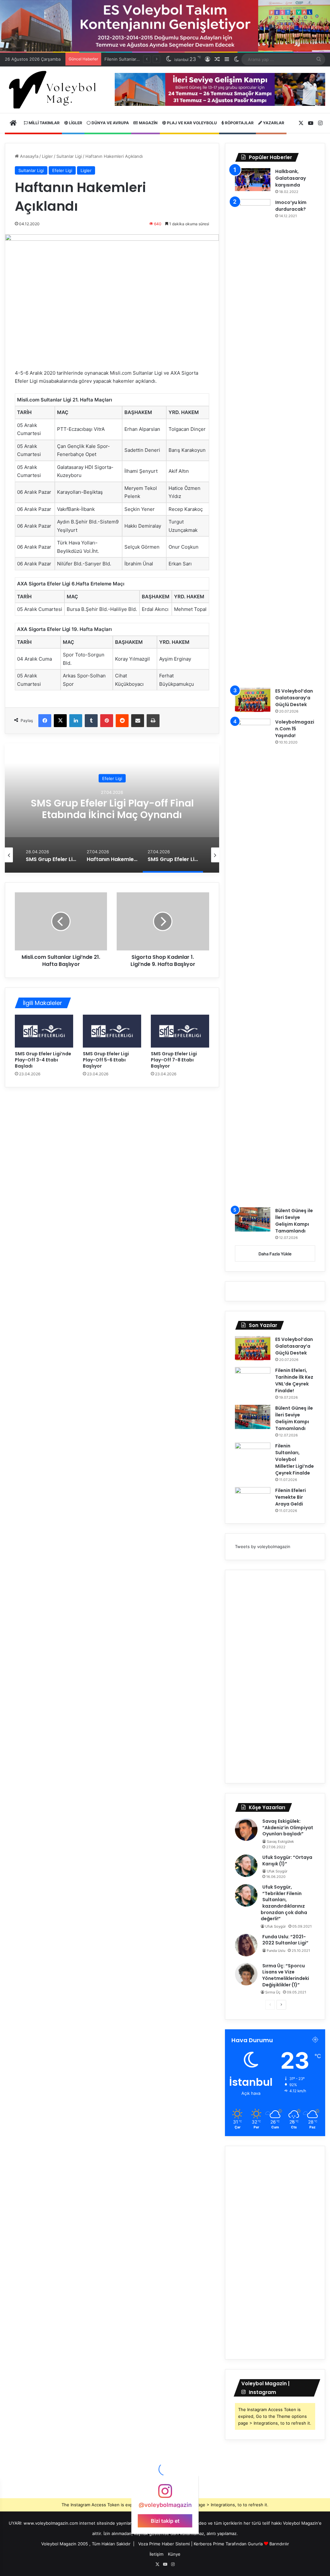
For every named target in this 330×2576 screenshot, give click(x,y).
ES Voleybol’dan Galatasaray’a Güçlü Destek (294, 698)
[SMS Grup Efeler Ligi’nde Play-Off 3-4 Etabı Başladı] (44, 1031)
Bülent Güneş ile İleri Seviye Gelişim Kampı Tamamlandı (294, 1221)
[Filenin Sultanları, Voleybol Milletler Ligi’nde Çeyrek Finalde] (253, 1455)
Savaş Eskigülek (280, 1841)
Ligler (75, 123)
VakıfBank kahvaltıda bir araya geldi (112, 809)
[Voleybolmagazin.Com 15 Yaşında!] (253, 961)
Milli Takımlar (44, 123)
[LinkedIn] (76, 721)
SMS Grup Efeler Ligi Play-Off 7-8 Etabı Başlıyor (174, 1060)
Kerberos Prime (209, 2544)
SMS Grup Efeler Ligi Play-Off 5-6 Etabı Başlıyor (106, 1060)
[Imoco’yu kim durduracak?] (253, 441)
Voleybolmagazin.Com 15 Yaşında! (295, 729)
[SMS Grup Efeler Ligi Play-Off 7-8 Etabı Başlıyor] (180, 1031)
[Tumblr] (91, 721)
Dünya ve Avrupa (110, 123)
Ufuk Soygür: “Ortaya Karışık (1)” (287, 1861)
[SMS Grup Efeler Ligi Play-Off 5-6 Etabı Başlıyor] (112, 1031)
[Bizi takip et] (165, 2494)
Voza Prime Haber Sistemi (164, 2544)
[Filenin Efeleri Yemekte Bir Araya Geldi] (253, 1499)
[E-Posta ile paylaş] (138, 721)
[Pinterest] (107, 721)
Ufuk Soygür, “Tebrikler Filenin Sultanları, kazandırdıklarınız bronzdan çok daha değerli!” (284, 1903)
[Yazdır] (153, 721)
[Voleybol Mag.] (55, 90)
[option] (112, 808)
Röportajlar (239, 123)
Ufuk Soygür (277, 1871)
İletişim (156, 2554)
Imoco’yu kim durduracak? (291, 206)
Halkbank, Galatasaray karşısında (291, 178)
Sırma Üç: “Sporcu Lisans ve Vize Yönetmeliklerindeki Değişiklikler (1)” (286, 1975)
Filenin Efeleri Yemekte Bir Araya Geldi (291, 1497)
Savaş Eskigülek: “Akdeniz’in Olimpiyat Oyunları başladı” (288, 1827)
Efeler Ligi (62, 170)
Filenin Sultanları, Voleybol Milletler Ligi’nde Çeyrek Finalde (295, 1459)
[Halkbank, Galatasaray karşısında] (253, 180)
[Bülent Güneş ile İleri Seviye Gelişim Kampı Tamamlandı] (253, 1219)
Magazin (148, 123)
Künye (174, 2554)
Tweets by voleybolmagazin (263, 1547)
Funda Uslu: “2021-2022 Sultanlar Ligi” (285, 1940)
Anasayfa (29, 156)
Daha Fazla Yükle (275, 1254)
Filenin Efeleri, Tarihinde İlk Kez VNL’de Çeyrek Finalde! (294, 1380)
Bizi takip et (165, 2520)
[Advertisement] (275, 1677)
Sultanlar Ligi (69, 156)
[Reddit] (122, 721)
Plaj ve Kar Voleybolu (191, 123)
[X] (60, 721)
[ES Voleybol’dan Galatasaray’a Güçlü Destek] (253, 700)
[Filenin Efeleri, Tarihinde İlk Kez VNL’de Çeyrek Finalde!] (253, 1379)
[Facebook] (45, 721)
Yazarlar (273, 123)
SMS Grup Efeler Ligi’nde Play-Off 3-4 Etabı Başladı (43, 1060)
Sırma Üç (273, 1992)
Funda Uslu (276, 1951)
